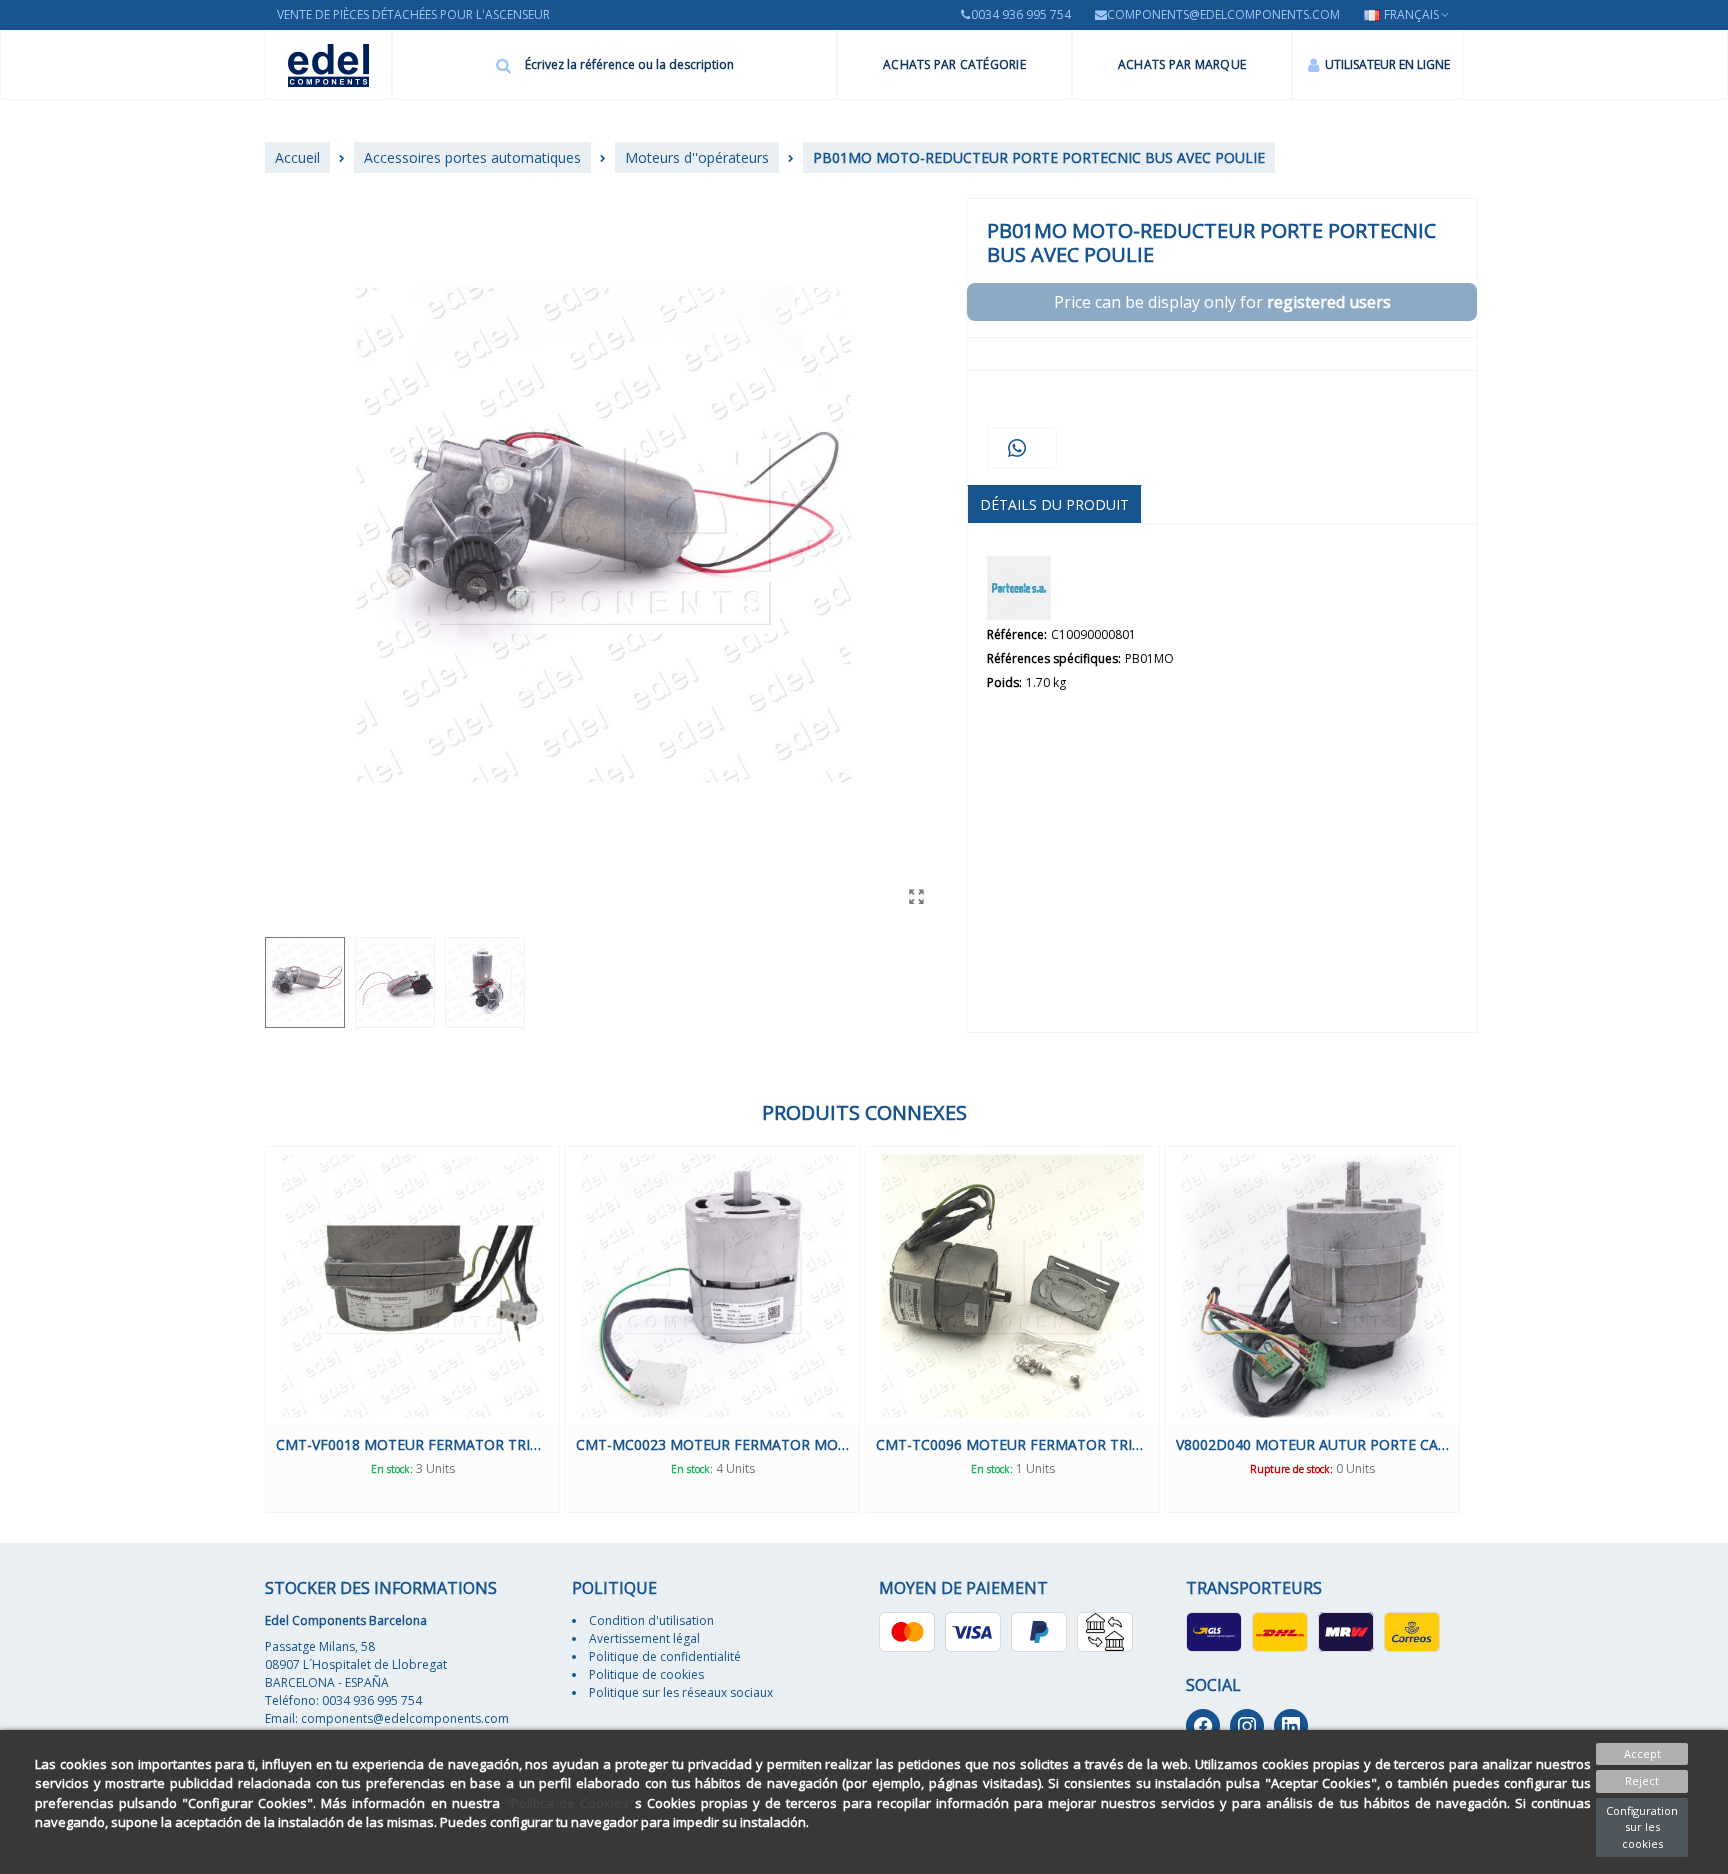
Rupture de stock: (1291, 1469)
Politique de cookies (646, 1674)
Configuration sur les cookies (1642, 1827)
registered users (1329, 302)
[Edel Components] (328, 65)
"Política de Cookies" (570, 1803)
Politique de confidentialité (665, 1656)
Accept (1642, 1753)
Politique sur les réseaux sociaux (681, 1692)
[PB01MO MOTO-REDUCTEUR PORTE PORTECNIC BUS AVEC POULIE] (916, 896)
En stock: (392, 1469)
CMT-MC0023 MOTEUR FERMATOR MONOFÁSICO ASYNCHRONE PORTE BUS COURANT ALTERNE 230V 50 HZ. (712, 1444)
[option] (412, 1329)
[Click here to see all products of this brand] (1019, 588)
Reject (1642, 1780)
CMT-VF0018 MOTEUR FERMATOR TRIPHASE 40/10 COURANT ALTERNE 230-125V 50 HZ (412, 1444)
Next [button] (1478, 1330)
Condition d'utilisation (651, 1620)
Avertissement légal (644, 1638)
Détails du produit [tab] (1054, 504)
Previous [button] (250, 1330)
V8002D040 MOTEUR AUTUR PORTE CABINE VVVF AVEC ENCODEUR (1312, 1444)
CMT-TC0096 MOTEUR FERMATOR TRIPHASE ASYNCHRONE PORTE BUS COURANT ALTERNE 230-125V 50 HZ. (1012, 1444)
